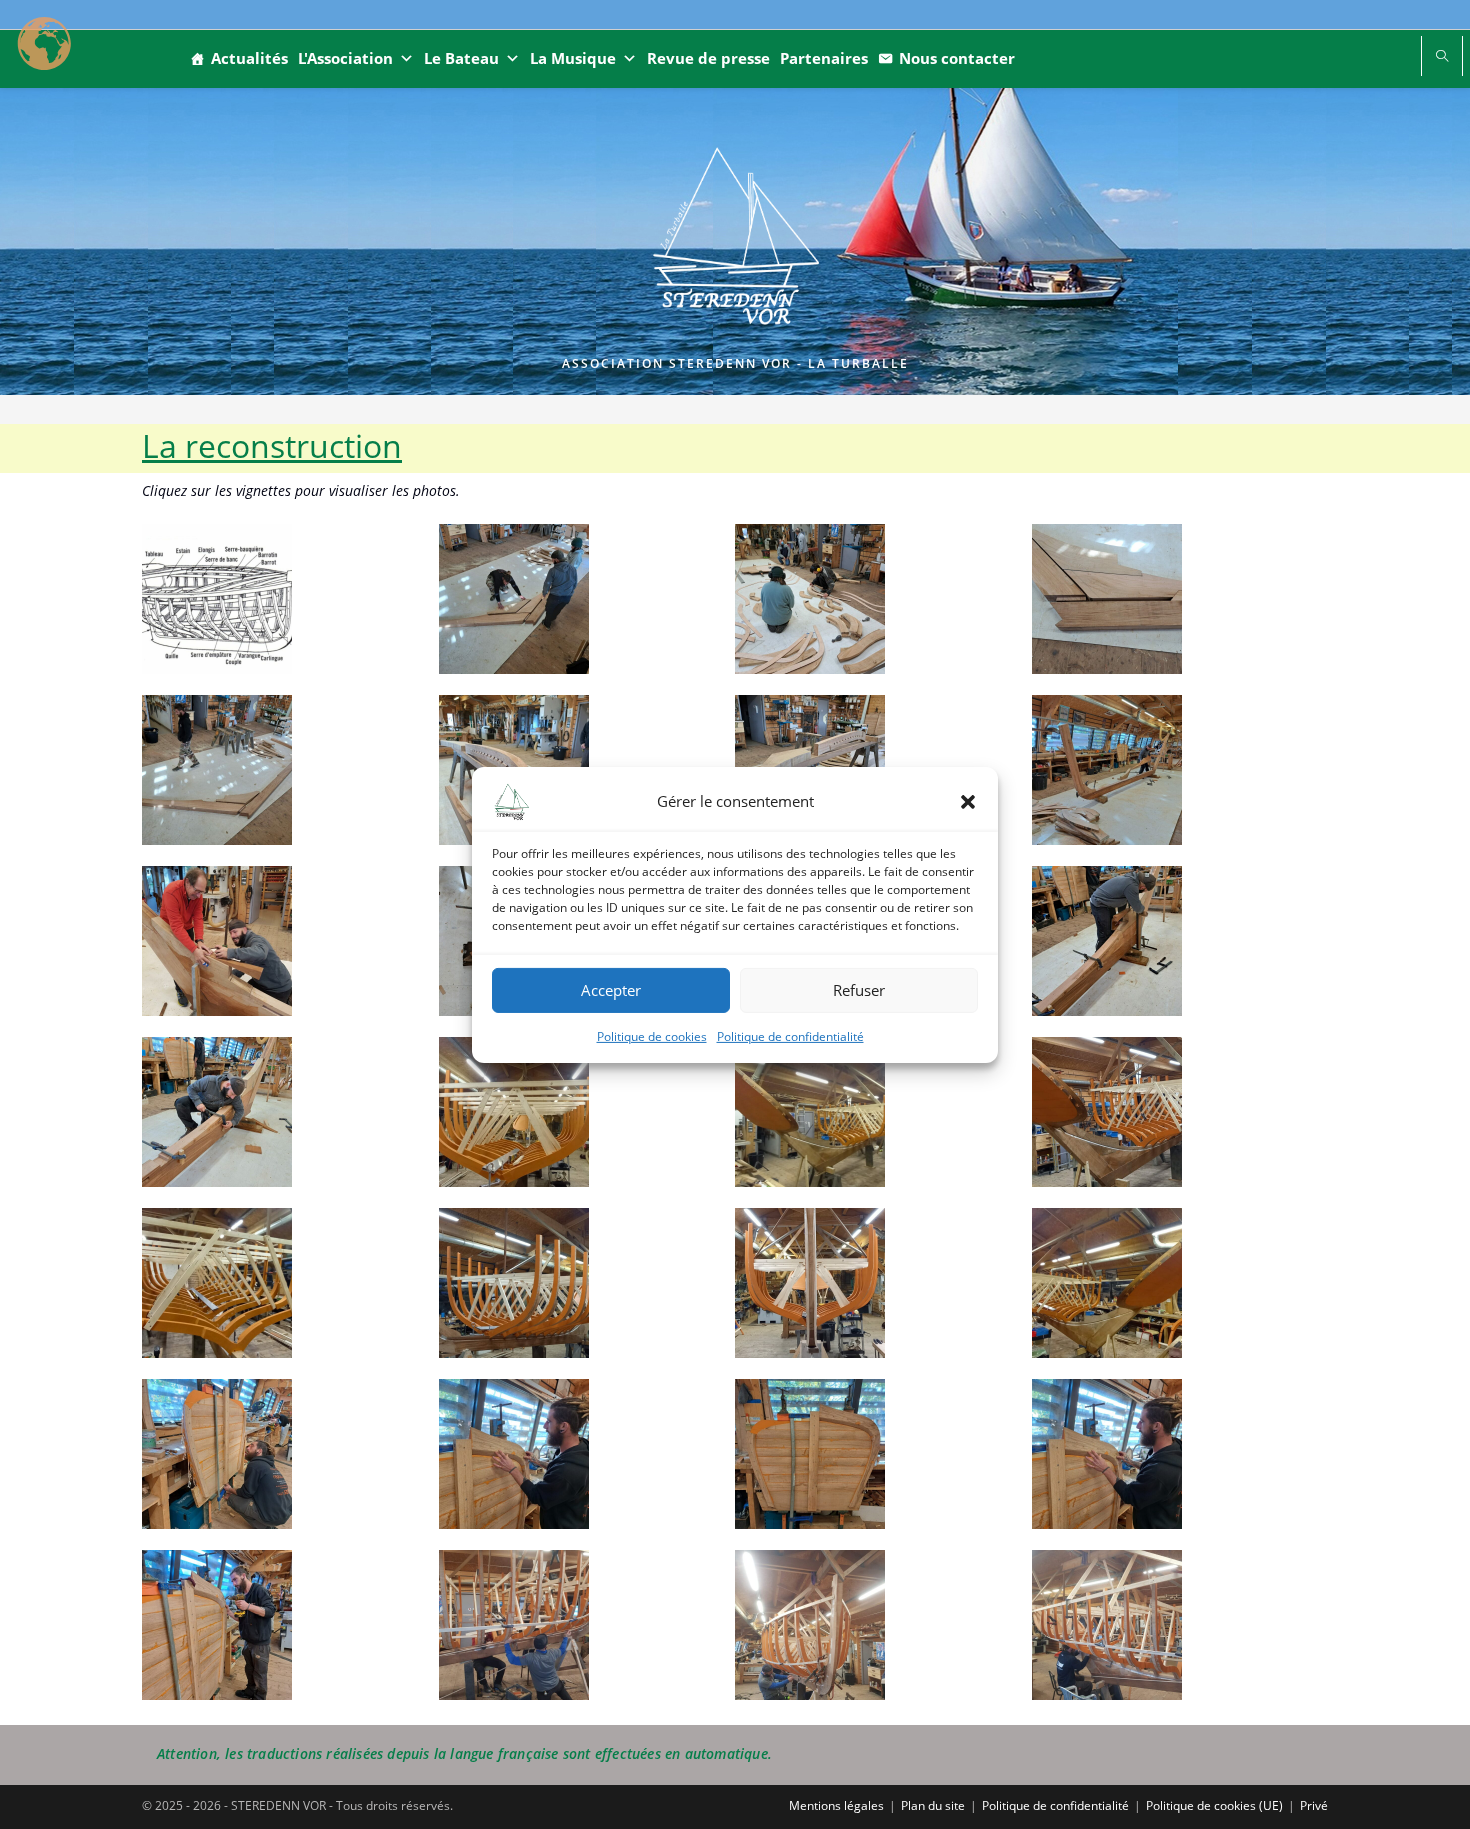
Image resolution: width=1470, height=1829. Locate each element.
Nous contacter (957, 58)
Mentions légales (836, 1805)
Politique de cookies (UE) (1214, 1805)
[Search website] (1442, 57)
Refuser (859, 990)
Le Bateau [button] (461, 58)
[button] (968, 801)
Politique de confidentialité (790, 1035)
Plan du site (933, 1805)
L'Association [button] (345, 58)
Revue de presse (708, 58)
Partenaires (824, 58)
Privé (1314, 1805)
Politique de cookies (652, 1035)
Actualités (249, 58)
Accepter (611, 990)
